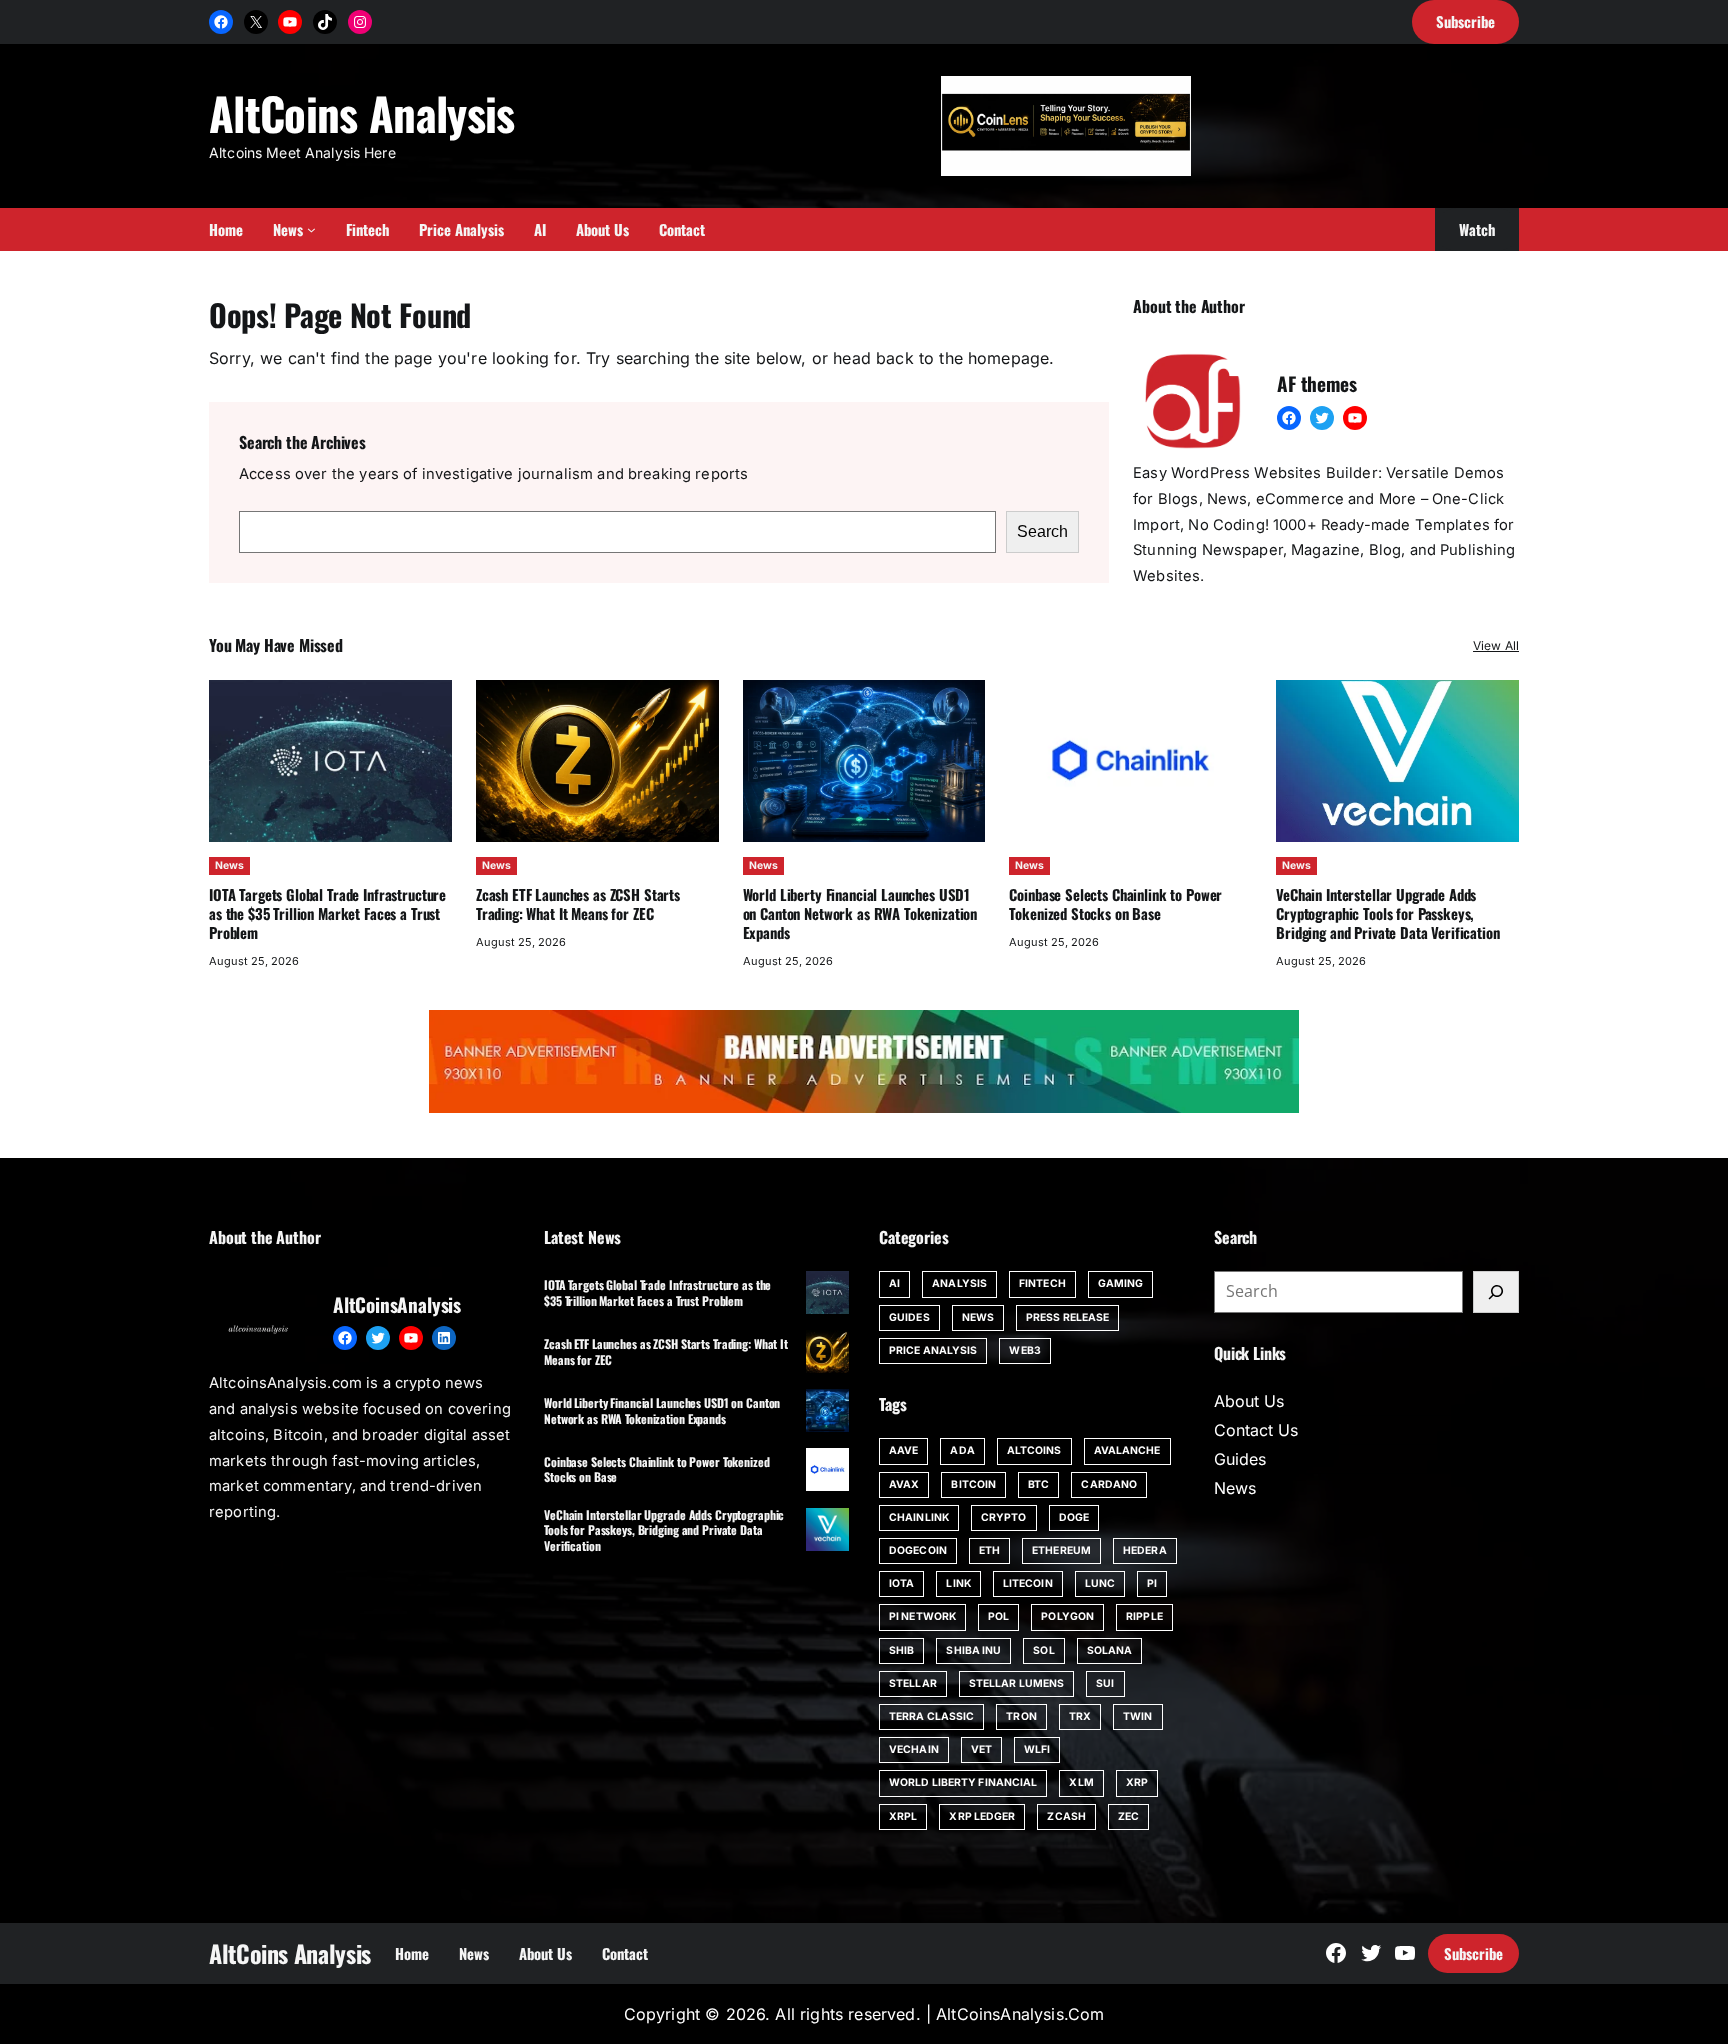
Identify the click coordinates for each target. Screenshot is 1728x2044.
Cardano (1109, 1484)
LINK (958, 1583)
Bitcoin (973, 1484)
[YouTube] (290, 22)
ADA (962, 1450)
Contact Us (1256, 1430)
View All (1496, 645)
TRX (1080, 1716)
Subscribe (1473, 1953)
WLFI (1037, 1749)
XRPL (903, 1816)
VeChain (914, 1749)
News (229, 865)
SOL (1043, 1650)
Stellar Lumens (1016, 1683)
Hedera (1145, 1550)
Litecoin (1028, 1583)
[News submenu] (311, 229)
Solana (1110, 1650)
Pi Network (922, 1616)
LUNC (1100, 1583)
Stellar (913, 1683)
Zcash (1066, 1816)
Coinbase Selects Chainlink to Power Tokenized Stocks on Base (1115, 903)
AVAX (904, 1484)
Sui (1105, 1683)
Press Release (1067, 1317)
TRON (1021, 1716)
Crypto (1004, 1517)
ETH (989, 1550)
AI (894, 1283)
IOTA (901, 1583)
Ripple (1144, 1616)
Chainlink (919, 1517)
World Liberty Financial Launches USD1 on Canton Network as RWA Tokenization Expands (860, 913)
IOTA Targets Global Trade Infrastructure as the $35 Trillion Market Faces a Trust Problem (327, 913)
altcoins (1034, 1450)
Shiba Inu (973, 1650)
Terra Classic (931, 1716)
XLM (1081, 1782)
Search (1042, 531)
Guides (909, 1317)
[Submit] (1496, 1292)
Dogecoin (918, 1550)
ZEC (1128, 1816)
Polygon (1067, 1616)
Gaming (1121, 1283)
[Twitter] (1322, 418)
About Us (1249, 1401)
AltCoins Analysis (362, 112)
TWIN (1137, 1716)
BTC (1038, 1484)
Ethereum (1061, 1550)
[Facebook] (221, 22)
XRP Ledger (982, 1816)
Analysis (959, 1283)
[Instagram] (360, 22)
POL (998, 1616)
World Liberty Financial (963, 1782)
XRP (1137, 1782)
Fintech (1042, 1283)
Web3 (1024, 1350)
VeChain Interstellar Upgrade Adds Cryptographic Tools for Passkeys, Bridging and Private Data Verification (1387, 913)
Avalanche (1127, 1450)
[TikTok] (325, 22)
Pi (1152, 1583)
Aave (903, 1450)
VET (981, 1749)
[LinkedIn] (444, 1338)
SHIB (901, 1650)
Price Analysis (933, 1350)
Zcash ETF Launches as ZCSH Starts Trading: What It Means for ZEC (578, 903)
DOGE (1074, 1517)
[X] (256, 22)
